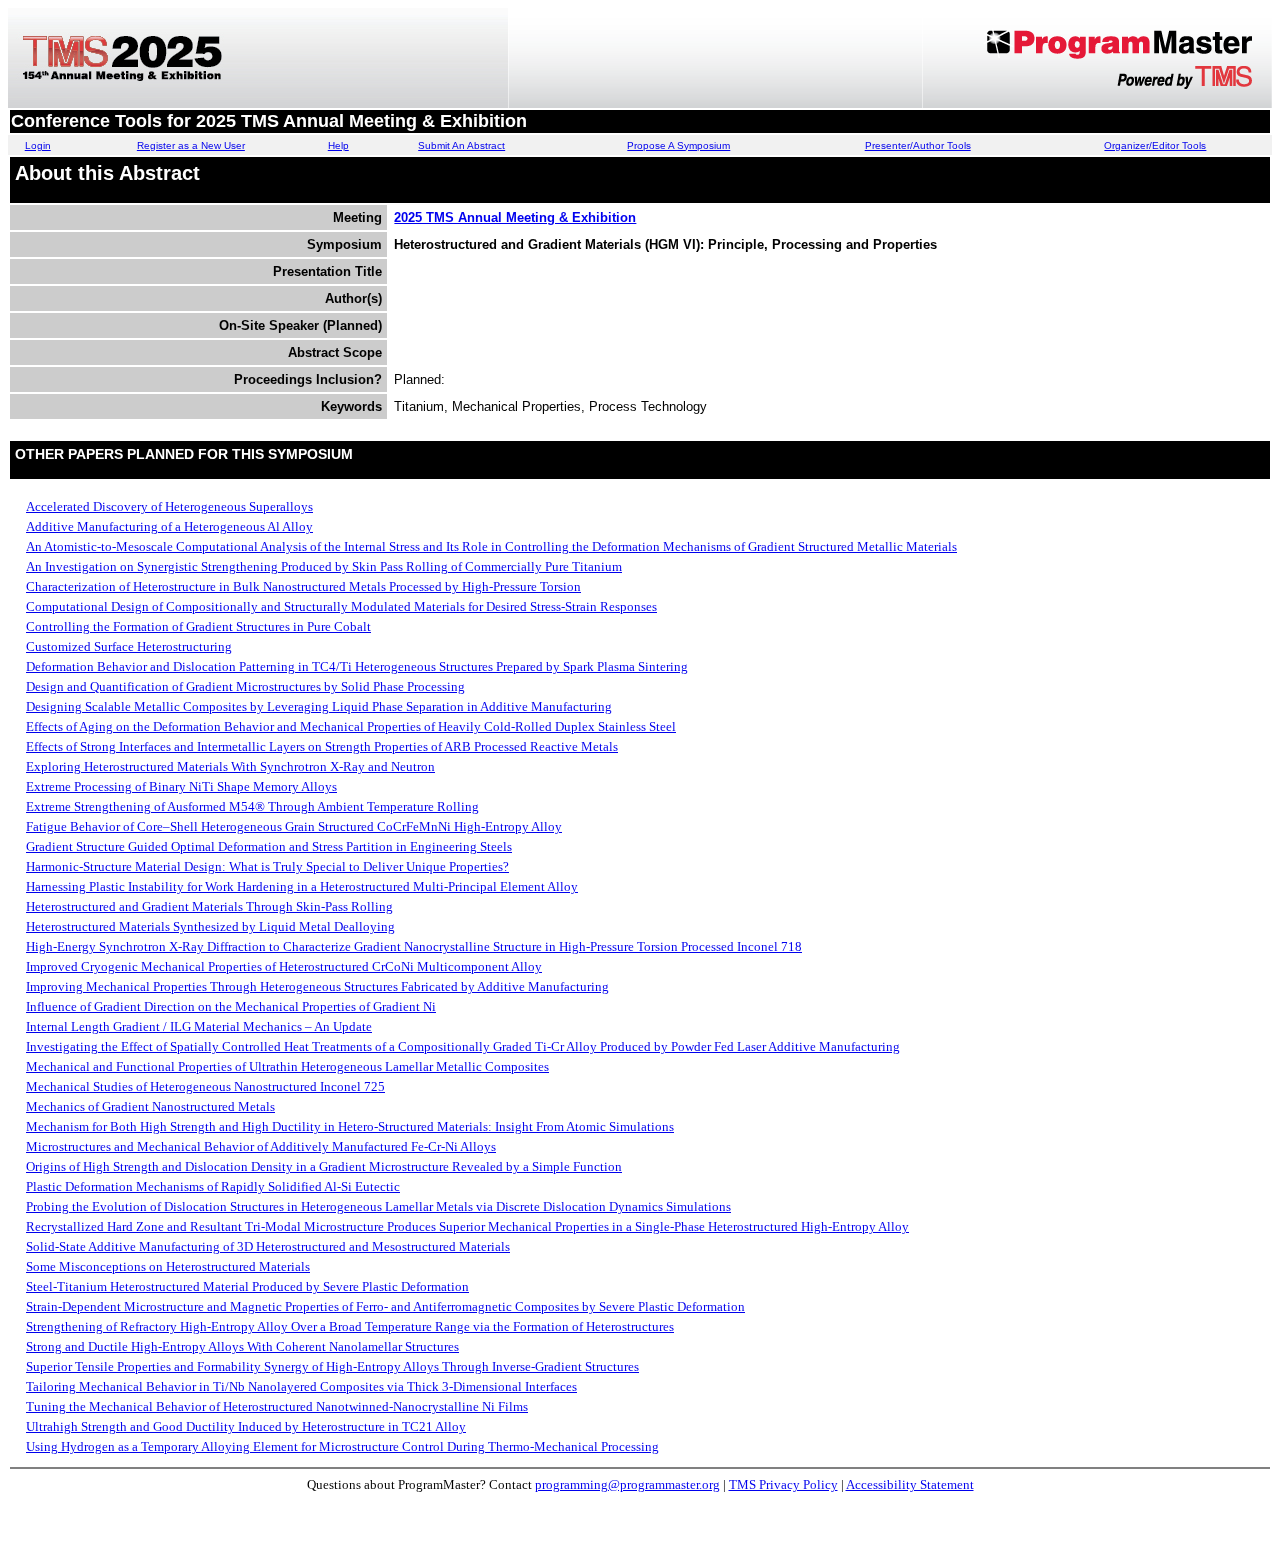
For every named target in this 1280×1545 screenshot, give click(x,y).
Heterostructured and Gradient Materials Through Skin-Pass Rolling (209, 906)
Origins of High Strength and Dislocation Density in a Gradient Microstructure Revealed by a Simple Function (324, 1166)
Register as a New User (191, 145)
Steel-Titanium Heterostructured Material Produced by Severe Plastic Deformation (247, 1286)
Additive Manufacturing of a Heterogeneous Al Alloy (169, 526)
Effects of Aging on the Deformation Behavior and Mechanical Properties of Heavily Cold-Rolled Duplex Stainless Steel (351, 726)
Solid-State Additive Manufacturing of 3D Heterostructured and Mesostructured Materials (268, 1246)
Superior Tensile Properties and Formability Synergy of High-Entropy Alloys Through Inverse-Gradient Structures (332, 1366)
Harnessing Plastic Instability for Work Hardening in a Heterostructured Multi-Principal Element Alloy (302, 886)
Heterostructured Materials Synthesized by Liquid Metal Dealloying (210, 926)
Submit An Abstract (461, 145)
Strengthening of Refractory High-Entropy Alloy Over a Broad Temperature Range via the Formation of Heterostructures (350, 1326)
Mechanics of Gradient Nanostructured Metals (150, 1106)
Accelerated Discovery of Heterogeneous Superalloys (169, 506)
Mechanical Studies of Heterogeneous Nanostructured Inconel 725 (205, 1086)
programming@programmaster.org (627, 1484)
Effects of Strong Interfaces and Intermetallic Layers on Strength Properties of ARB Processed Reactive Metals (322, 746)
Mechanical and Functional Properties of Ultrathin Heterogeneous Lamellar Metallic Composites (287, 1066)
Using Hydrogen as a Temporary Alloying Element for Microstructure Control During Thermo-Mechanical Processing (342, 1446)
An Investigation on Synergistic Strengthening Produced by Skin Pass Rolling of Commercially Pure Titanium (324, 566)
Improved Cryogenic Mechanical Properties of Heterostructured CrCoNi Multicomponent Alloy (284, 966)
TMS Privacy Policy (783, 1484)
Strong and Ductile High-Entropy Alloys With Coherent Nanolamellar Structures (242, 1346)
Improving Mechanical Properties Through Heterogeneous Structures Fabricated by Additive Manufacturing (317, 986)
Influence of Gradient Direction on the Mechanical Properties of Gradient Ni (231, 1006)
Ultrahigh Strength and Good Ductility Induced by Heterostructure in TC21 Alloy (246, 1426)
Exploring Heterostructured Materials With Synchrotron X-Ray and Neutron (230, 766)
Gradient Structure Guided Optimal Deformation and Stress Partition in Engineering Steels (269, 846)
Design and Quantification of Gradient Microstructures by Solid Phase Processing (245, 686)
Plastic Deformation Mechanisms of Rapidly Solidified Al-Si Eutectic (213, 1186)
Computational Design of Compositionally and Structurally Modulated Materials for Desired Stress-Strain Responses (341, 606)
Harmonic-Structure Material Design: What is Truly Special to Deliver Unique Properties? (267, 866)
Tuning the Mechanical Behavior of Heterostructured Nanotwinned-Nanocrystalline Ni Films (277, 1406)
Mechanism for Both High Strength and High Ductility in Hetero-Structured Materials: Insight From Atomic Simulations (350, 1126)
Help (338, 145)
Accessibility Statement (910, 1484)
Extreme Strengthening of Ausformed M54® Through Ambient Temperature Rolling (252, 806)
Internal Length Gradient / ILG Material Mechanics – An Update (199, 1026)
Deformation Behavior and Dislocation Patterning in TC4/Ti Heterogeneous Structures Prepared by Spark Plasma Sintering (357, 666)
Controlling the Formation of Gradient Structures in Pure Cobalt (198, 626)
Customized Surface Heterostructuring (129, 646)
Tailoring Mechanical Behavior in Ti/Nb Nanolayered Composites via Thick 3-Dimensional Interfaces (301, 1386)
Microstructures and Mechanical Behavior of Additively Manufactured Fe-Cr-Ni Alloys (261, 1146)
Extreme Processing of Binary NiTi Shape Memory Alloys (181, 786)
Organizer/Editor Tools (1155, 145)
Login (38, 145)
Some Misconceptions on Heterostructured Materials (168, 1266)
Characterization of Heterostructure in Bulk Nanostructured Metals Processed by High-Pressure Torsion (303, 586)
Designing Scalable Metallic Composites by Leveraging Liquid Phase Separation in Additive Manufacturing (319, 706)
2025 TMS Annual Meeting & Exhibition (515, 217)
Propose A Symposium (678, 145)
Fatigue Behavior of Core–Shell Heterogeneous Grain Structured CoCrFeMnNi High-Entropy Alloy (294, 826)
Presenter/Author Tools (918, 145)
